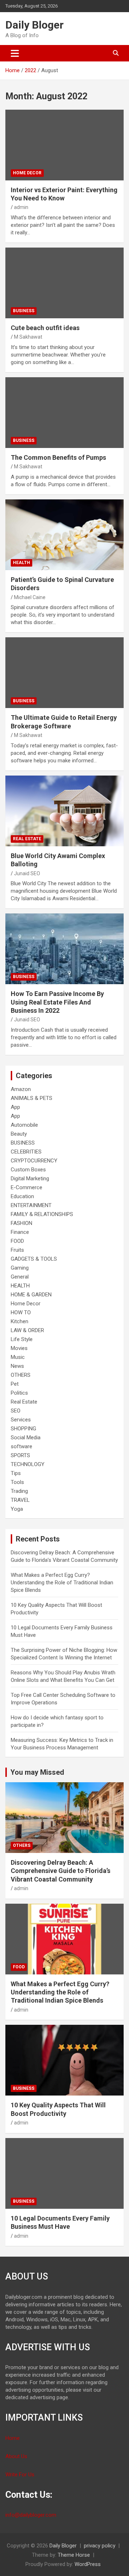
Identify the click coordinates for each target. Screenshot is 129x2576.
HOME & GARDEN (31, 1295)
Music (18, 1357)
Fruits (17, 1250)
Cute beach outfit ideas (45, 328)
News (17, 1366)
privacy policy (100, 2546)
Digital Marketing (30, 1179)
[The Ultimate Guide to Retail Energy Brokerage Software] (64, 673)
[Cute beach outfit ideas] (64, 283)
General (20, 1277)
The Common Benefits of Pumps (58, 457)
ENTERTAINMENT (31, 1205)
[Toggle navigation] (15, 53)
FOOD (17, 1241)
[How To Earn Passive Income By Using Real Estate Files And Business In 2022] (64, 949)
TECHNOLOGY (28, 1464)
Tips (16, 1473)
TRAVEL (20, 1500)
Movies (19, 1348)
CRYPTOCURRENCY (34, 1161)
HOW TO (21, 1312)
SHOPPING (23, 1429)
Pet (15, 1384)
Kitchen (20, 1321)
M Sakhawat (28, 337)
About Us (16, 2456)
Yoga (17, 1509)
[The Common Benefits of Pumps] (64, 412)
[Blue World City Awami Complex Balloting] (64, 811)
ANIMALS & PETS (32, 1098)
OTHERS (21, 1375)
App (15, 1107)
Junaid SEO (27, 873)
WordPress (88, 2564)
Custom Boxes (28, 1170)
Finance (20, 1232)
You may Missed (37, 1772)
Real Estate (27, 839)
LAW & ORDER (27, 1330)
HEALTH (21, 563)
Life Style (22, 1339)
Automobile (24, 1125)
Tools (17, 1482)
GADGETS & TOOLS (34, 1259)
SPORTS (20, 1455)
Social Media (26, 1438)
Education (22, 1196)
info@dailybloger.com (31, 2515)
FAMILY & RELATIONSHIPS (42, 1214)
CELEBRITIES (26, 1152)
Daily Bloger (35, 25)
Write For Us (20, 2475)
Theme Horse (74, 2555)
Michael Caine (30, 597)
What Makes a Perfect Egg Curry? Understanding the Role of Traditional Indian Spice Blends (62, 1583)
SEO (16, 1411)
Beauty (19, 1134)
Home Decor (27, 173)
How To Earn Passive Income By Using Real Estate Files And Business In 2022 (57, 1002)
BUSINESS (24, 311)
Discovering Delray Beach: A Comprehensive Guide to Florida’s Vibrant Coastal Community (61, 1871)
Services (21, 1420)
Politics (19, 1393)
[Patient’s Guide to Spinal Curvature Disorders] (64, 535)
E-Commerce (27, 1187)
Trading (19, 1491)
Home (13, 2438)
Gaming (20, 1268)
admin (21, 207)
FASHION (21, 1223)
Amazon (21, 1089)
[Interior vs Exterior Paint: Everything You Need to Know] (64, 145)
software (21, 1446)
